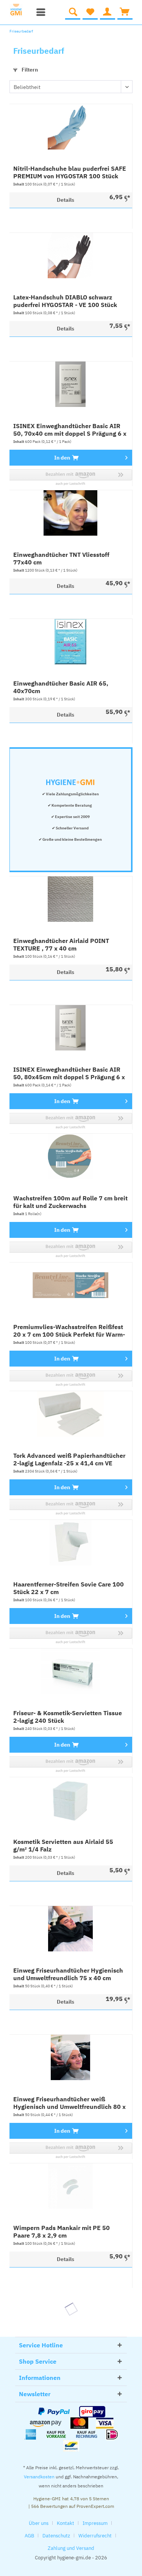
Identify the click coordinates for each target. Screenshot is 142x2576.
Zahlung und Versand (71, 2548)
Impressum (95, 2523)
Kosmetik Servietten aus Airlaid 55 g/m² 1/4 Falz (63, 1845)
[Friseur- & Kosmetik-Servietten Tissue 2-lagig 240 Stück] (70, 1671)
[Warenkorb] (125, 12)
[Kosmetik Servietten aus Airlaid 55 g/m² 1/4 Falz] (70, 1800)
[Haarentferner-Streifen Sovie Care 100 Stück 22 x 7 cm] (70, 1543)
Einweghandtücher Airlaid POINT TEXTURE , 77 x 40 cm (61, 944)
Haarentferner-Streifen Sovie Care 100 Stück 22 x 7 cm (69, 1588)
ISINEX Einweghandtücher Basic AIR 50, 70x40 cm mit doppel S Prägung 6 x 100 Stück (70, 430)
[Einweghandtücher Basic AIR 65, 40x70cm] (70, 642)
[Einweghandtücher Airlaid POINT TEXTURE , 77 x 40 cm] (70, 899)
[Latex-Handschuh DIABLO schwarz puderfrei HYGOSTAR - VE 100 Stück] (70, 256)
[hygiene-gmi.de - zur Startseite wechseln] (19, 10)
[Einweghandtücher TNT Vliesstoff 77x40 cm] (70, 513)
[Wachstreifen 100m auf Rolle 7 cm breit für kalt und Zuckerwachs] (70, 1156)
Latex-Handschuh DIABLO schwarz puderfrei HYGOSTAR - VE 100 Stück (65, 301)
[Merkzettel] (90, 12)
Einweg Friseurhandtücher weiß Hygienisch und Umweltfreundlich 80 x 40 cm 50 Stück (69, 2103)
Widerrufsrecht (95, 2536)
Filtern (29, 70)
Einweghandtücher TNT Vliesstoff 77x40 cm (61, 558)
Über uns (39, 2523)
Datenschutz (56, 2536)
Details (66, 200)
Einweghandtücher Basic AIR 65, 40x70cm (61, 687)
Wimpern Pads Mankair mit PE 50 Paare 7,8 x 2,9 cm (62, 2232)
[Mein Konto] (108, 12)
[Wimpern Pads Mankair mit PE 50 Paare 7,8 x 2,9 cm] (70, 2186)
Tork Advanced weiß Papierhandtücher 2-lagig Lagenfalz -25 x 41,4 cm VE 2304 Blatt (69, 1459)
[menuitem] (39, 12)
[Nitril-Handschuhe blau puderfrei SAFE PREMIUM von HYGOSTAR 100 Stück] (70, 127)
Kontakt (66, 2523)
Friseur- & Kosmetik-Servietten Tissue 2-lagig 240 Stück (68, 1717)
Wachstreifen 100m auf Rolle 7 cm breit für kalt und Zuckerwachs (70, 1202)
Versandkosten (39, 2477)
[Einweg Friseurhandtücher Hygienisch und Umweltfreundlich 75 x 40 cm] (70, 1929)
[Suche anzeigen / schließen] (73, 12)
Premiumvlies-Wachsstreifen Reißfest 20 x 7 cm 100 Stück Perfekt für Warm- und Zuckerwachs (69, 1331)
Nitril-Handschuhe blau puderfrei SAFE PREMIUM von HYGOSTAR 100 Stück (70, 172)
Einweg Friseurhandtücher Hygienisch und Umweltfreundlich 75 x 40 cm (68, 1974)
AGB (29, 2536)
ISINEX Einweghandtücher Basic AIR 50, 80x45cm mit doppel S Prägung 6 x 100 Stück (69, 1073)
